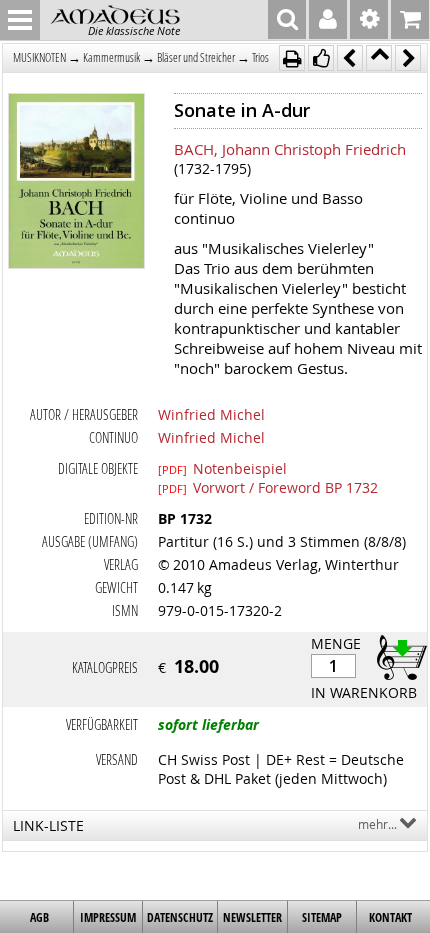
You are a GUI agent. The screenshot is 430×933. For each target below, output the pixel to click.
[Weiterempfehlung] (321, 58)
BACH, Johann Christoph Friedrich (290, 149)
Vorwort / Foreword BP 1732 (268, 487)
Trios (260, 57)
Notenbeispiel (222, 468)
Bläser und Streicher (196, 57)
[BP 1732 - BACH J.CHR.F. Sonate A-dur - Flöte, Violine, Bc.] (76, 183)
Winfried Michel (211, 414)
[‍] (396, 656)
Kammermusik (111, 57)
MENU (20, 20)
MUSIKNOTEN (39, 57)
